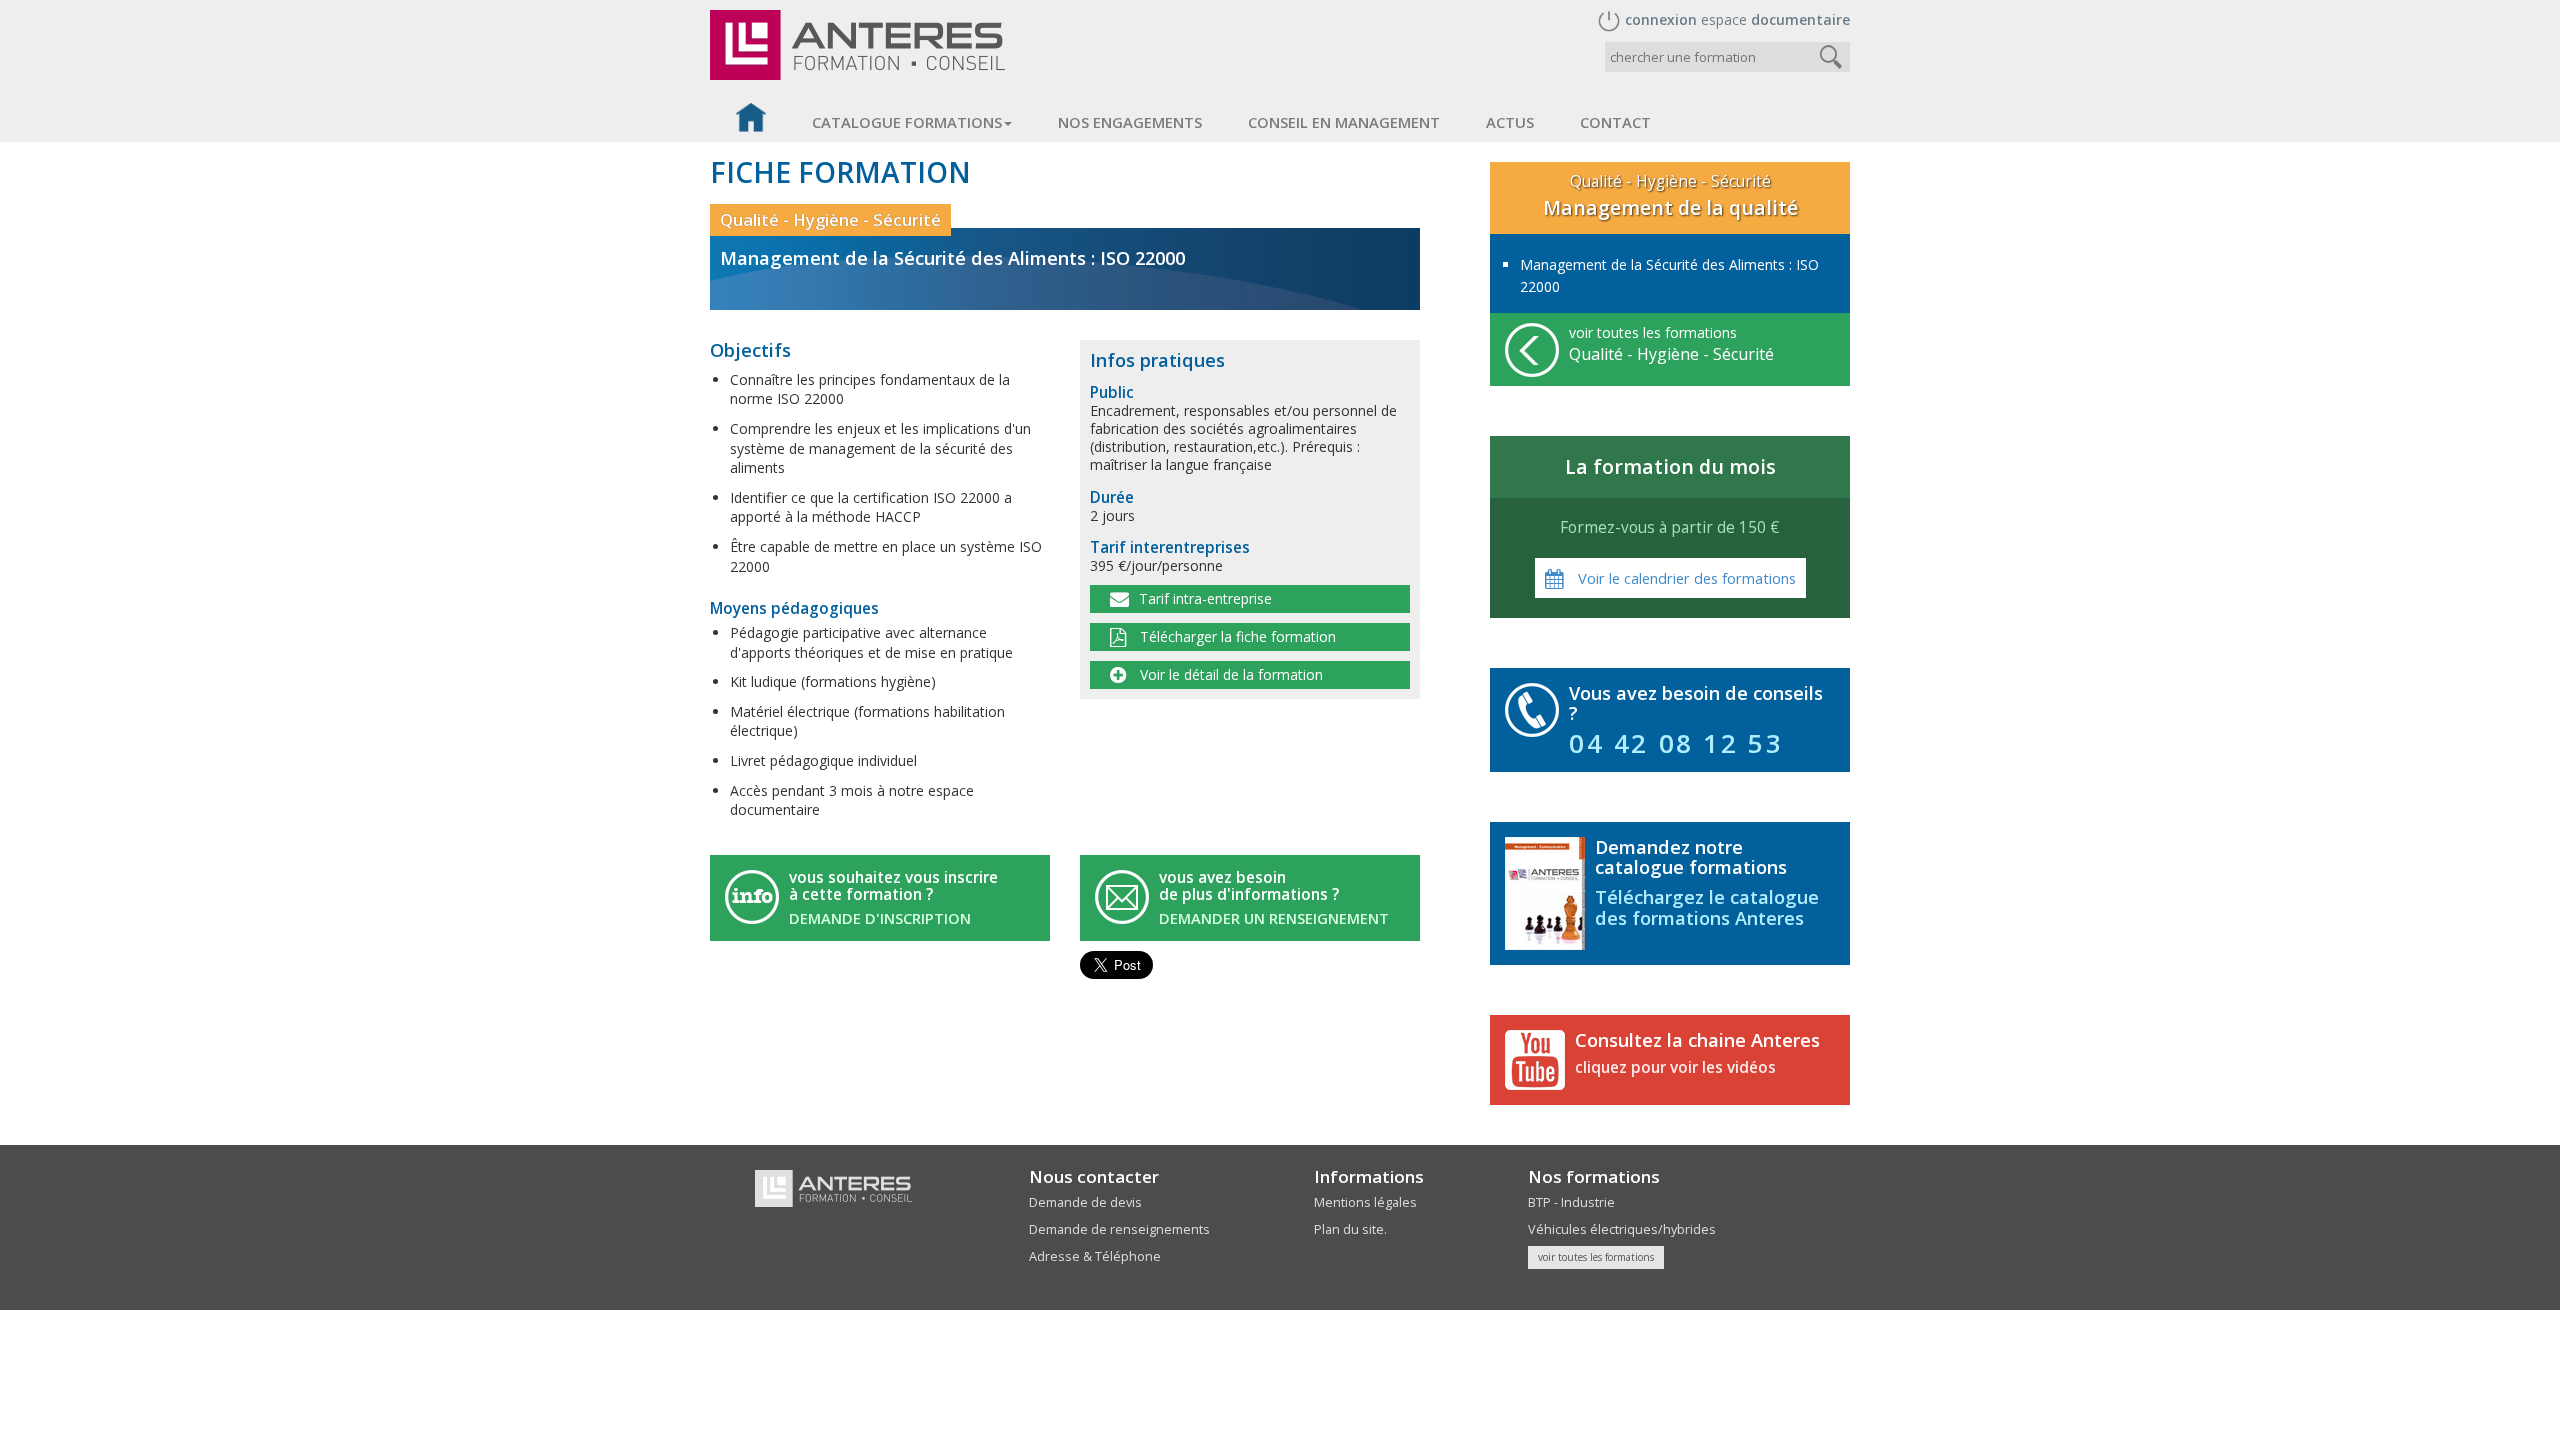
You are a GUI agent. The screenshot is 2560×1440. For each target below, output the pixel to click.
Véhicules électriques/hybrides (1622, 1229)
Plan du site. (1350, 1229)
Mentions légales (1365, 1202)
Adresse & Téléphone (1095, 1256)
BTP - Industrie (1571, 1202)
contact (1615, 122)
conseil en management (1344, 122)
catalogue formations (907, 122)
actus (1510, 122)
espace (1737, 19)
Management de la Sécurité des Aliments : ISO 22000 (1669, 275)
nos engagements (1130, 122)
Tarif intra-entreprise (1205, 598)
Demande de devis (1085, 1202)
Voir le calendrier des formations (1685, 578)
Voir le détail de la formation (1229, 674)
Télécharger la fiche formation (1236, 636)
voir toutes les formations (1671, 344)
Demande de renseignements (1119, 1229)
